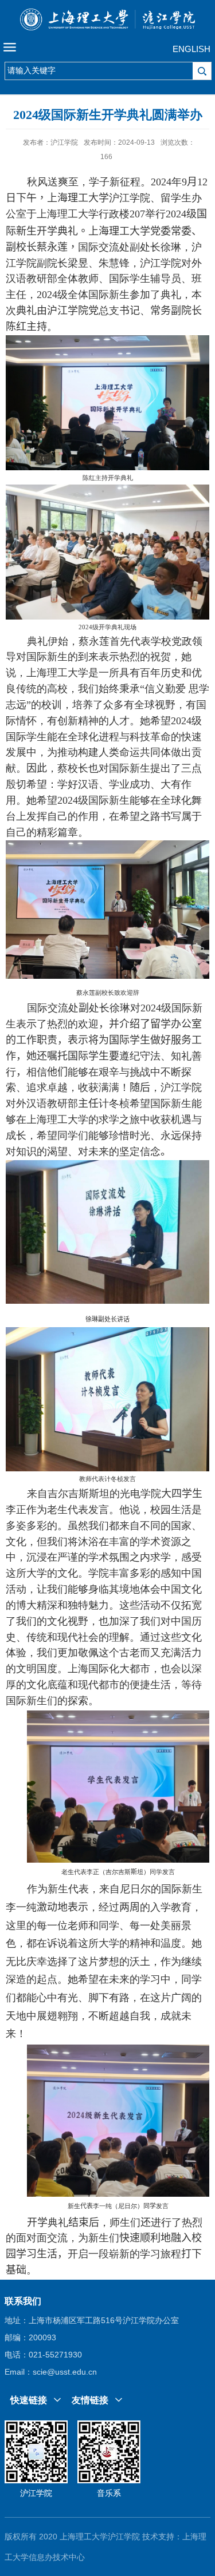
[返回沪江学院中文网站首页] (107, 22)
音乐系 (109, 2493)
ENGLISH (191, 49)
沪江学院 (36, 2493)
